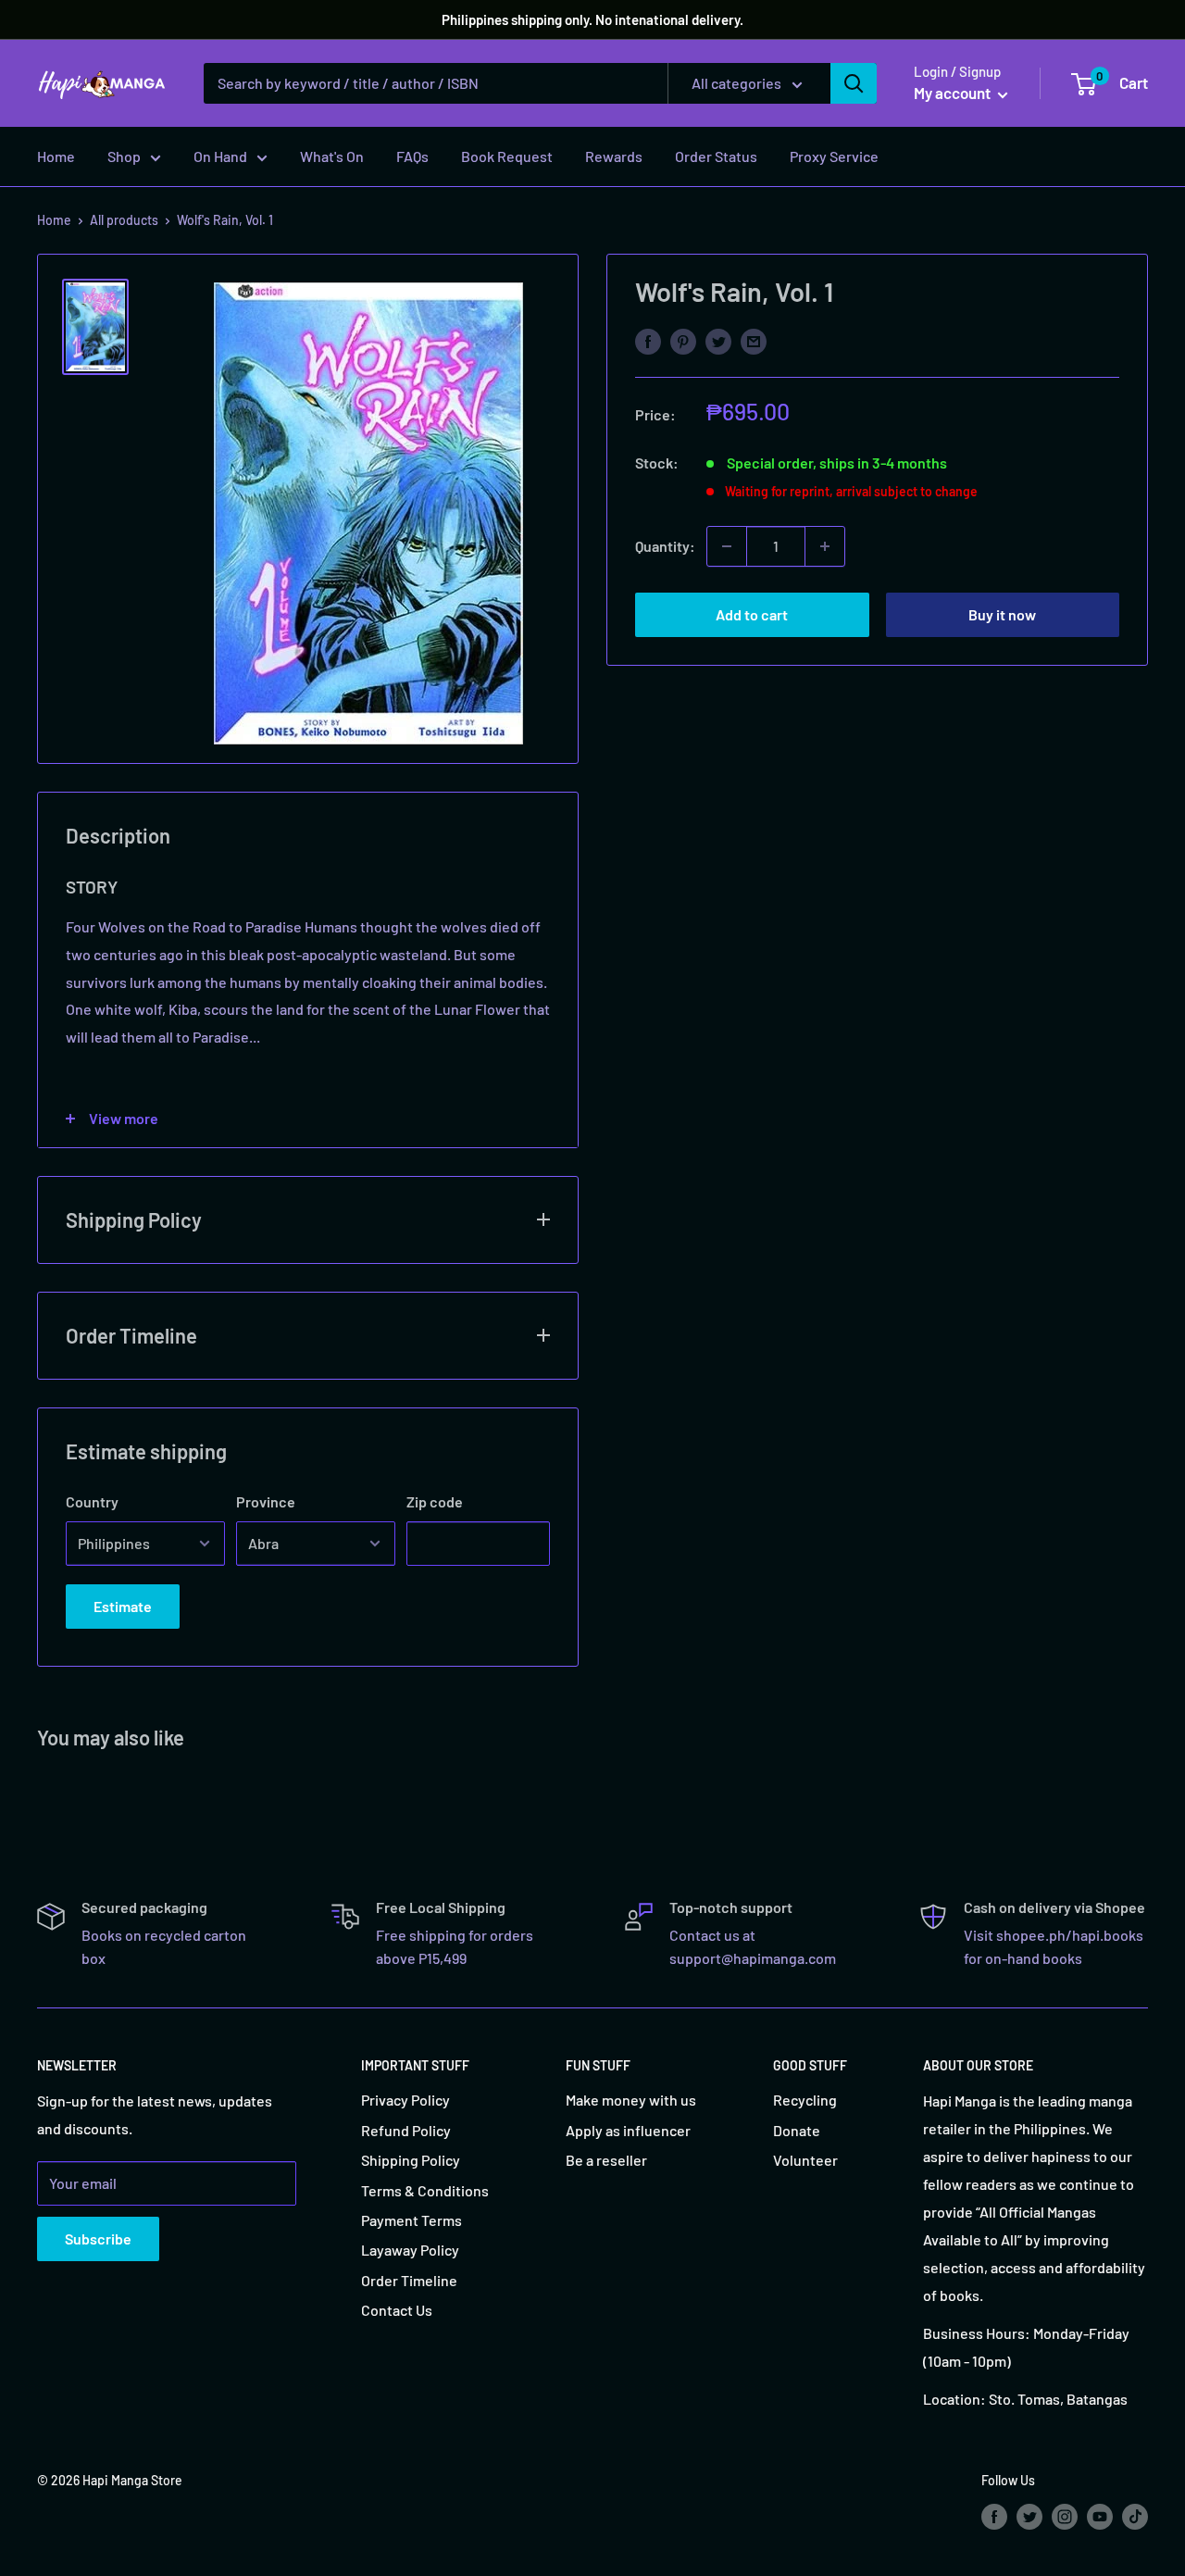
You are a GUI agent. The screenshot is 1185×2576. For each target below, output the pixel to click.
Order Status (716, 156)
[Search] (854, 83)
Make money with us (631, 2100)
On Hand (220, 156)
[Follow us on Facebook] (994, 2516)
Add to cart (752, 614)
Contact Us (397, 2310)
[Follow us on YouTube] (1100, 2516)
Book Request (507, 156)
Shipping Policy (411, 2160)
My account (954, 93)
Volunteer (805, 2160)
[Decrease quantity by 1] (727, 546)
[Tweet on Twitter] (718, 340)
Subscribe (98, 2238)
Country (92, 1501)
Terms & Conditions (425, 2190)
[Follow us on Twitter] (1029, 2516)
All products (124, 220)
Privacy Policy (405, 2100)
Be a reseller (606, 2160)
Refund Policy (406, 2130)
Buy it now (1002, 614)
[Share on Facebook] (648, 340)
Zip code (435, 1501)
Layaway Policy (410, 2250)
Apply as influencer (628, 2130)
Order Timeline (409, 2280)
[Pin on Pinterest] (683, 340)
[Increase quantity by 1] (825, 546)
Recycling (805, 2100)
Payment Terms (412, 2220)
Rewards (614, 156)
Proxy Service (834, 156)
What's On (332, 156)
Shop (124, 156)
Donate (797, 2130)
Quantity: (665, 546)
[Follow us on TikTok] (1135, 2516)
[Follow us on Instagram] (1065, 2516)
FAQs (412, 156)
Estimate (123, 1606)
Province (266, 1501)
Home (56, 156)
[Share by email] (754, 340)
